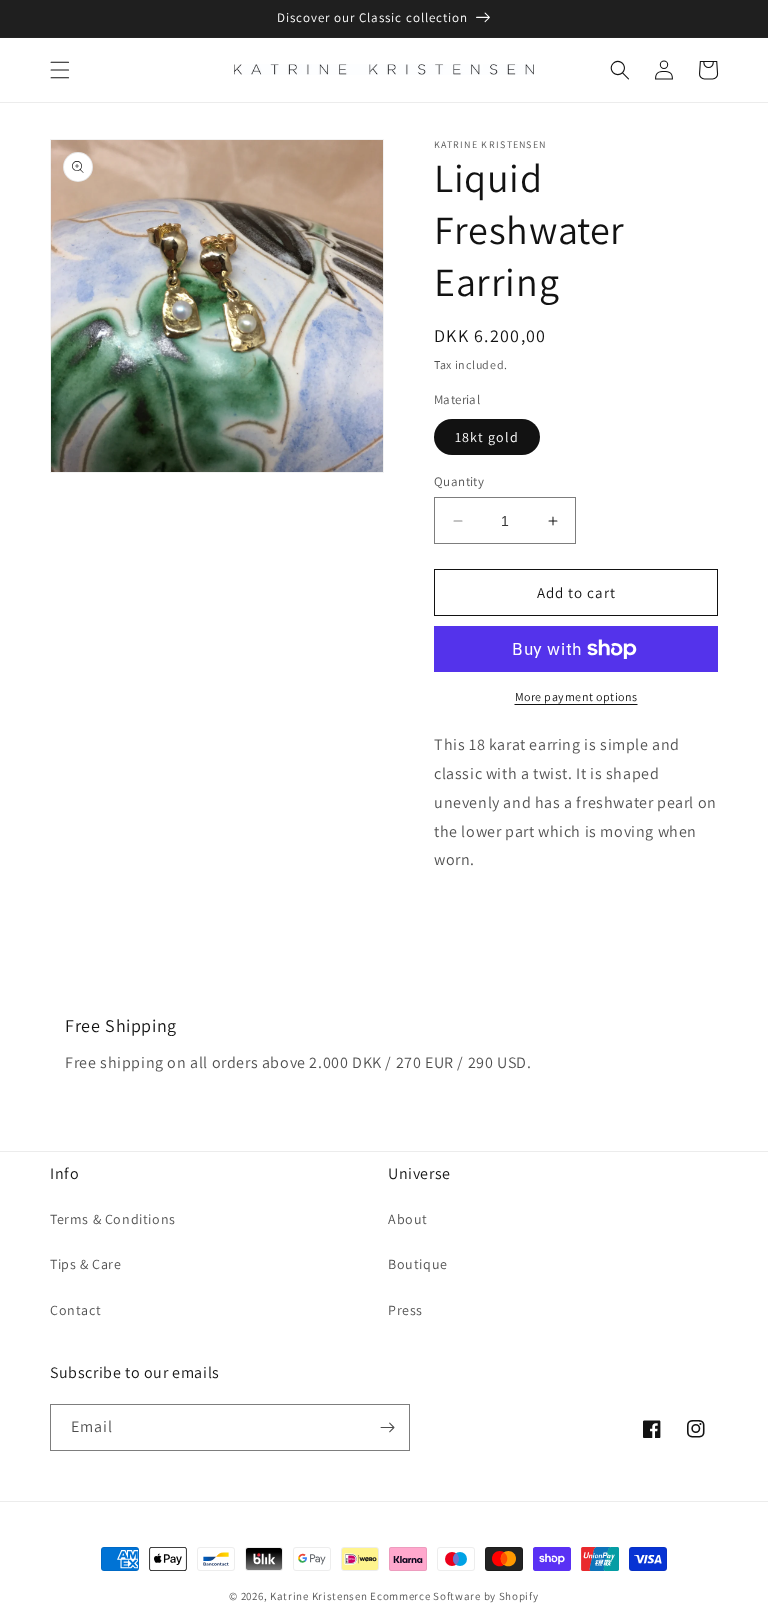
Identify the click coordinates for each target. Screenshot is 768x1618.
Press (405, 1310)
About (408, 1219)
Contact (75, 1310)
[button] (60, 70)
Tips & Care (86, 1264)
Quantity (459, 481)
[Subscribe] (387, 1427)
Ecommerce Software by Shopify (454, 1596)
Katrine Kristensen (319, 1596)
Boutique (418, 1264)
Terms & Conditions (113, 1219)
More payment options (576, 696)
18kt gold (487, 437)
